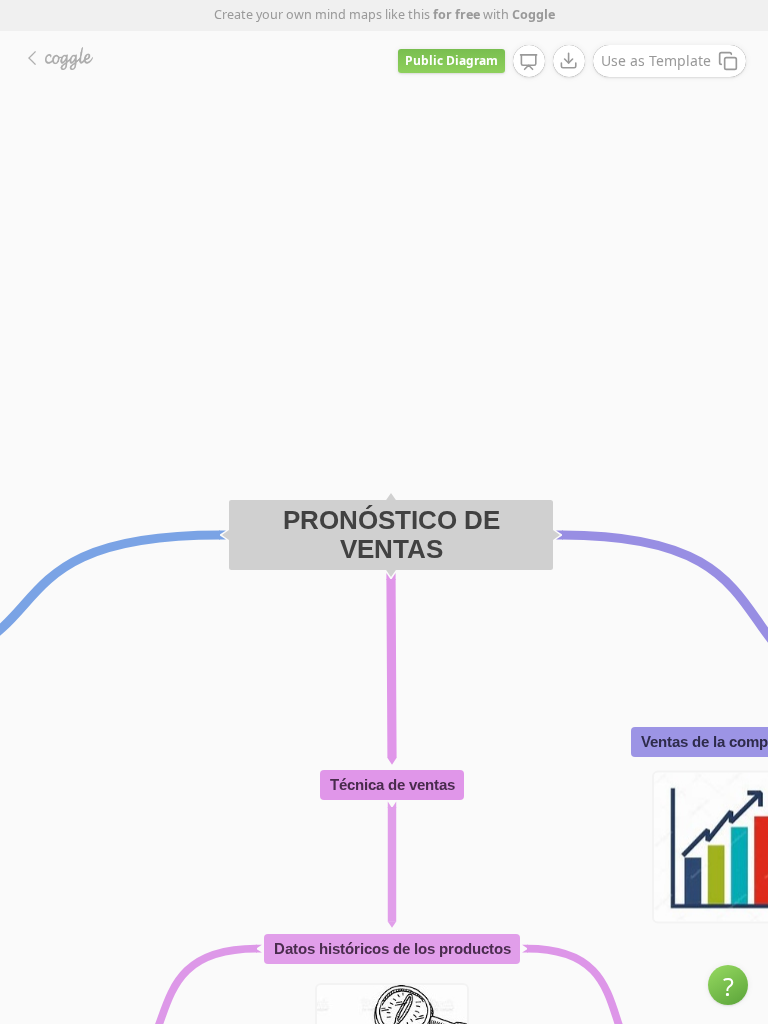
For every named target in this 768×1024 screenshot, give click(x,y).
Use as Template (656, 60)
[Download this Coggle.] (569, 61)
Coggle (533, 14)
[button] (728, 985)
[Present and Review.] (529, 62)
